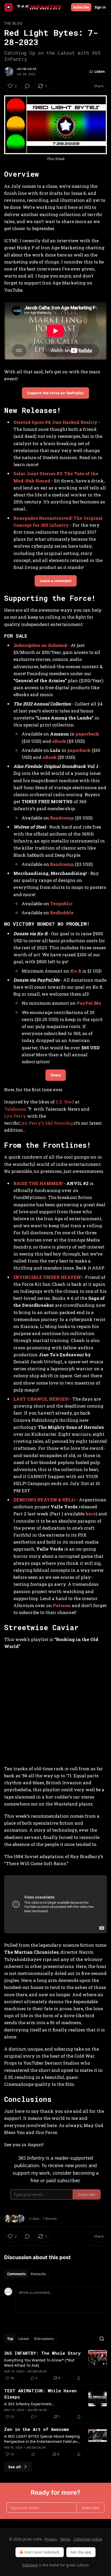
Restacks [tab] (38, 2274)
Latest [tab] (24, 2339)
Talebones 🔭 (18, 1109)
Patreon (62, 1605)
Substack (30, 2565)
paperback (87, 734)
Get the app (81, 2552)
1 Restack (50, 2218)
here (91, 1514)
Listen (100, 72)
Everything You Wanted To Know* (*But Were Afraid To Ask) (39, 2363)
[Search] (102, 2339)
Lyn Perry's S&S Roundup (46, 1123)
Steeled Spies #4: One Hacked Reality (55, 422)
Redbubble (62, 913)
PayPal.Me (89, 1003)
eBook (59, 741)
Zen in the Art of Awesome (37, 2429)
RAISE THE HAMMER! (38, 1183)
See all (15, 2467)
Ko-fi (76, 971)
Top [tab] (10, 2339)
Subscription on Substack (40, 645)
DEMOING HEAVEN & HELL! (44, 1500)
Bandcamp (62, 818)
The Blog (13, 23)
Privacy (51, 2539)
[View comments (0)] (27, 86)
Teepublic (61, 904)
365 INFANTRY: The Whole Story (42, 2353)
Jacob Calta (26, 69)
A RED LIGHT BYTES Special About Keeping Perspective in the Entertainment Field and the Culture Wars (42, 2439)
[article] (55, 2366)
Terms (65, 2539)
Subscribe (81, 7)
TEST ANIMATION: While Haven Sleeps (40, 2394)
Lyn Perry (15, 1116)
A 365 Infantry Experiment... (29, 2404)
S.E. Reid (65, 1102)
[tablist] (26, 2274)
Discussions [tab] (44, 2339)
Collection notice (88, 2539)
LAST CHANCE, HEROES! (41, 1399)
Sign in (100, 7)
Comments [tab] (16, 2274)
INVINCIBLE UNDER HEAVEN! (47, 1277)
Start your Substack (42, 2552)
